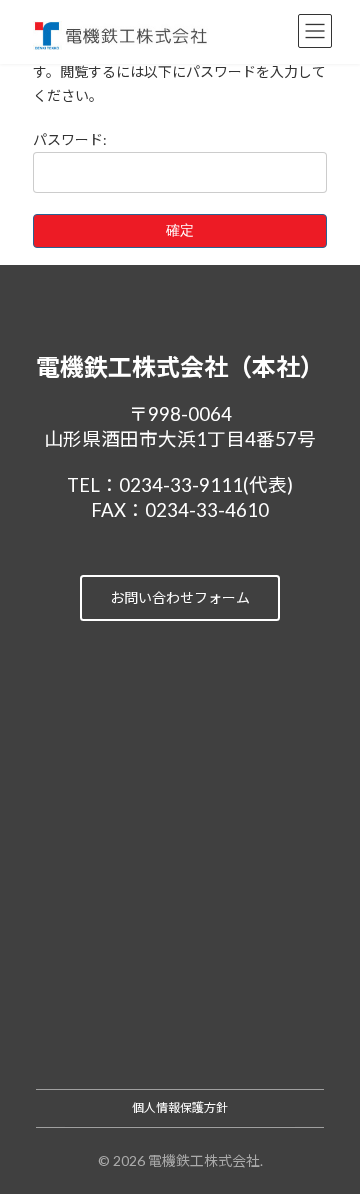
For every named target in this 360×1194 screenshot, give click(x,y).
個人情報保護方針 (180, 1107)
